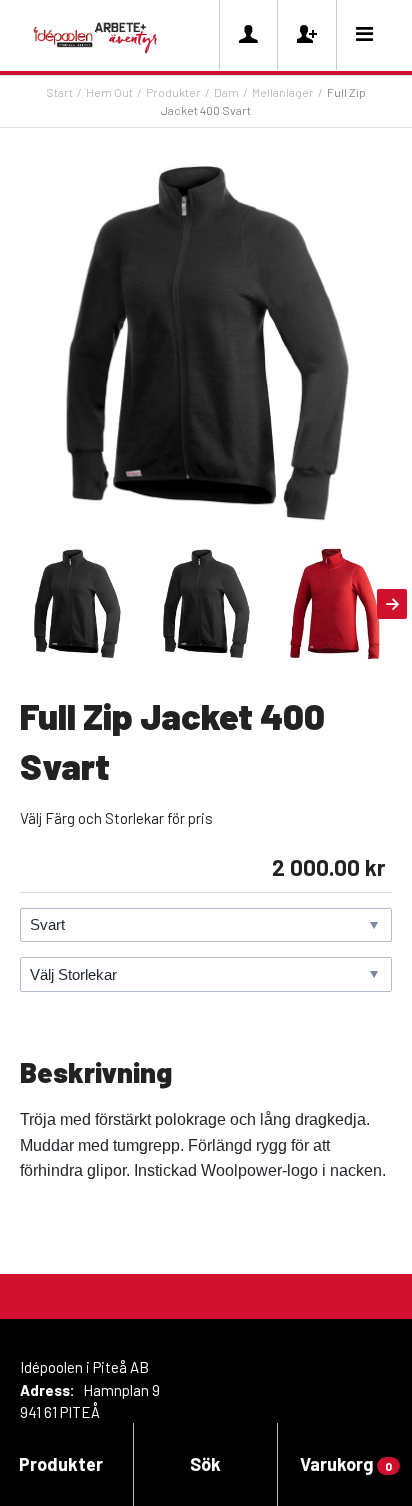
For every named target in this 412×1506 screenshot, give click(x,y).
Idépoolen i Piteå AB (84, 1367)
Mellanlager (283, 92)
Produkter (173, 92)
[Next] (392, 604)
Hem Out (109, 92)
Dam (226, 92)
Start (59, 92)
